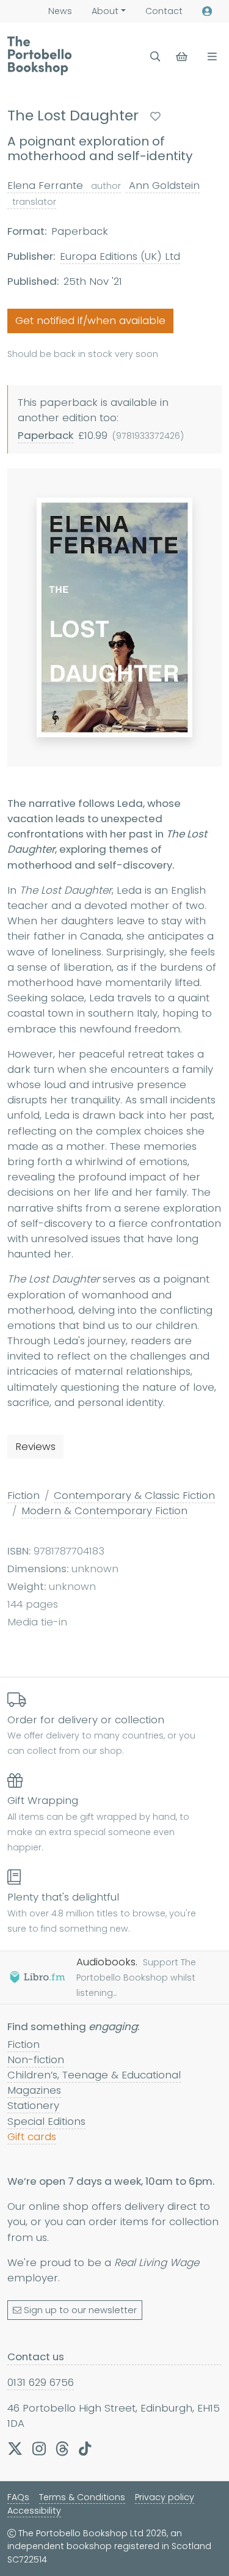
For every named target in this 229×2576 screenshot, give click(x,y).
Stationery (33, 2105)
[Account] (207, 11)
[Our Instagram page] (39, 2448)
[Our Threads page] (62, 2448)
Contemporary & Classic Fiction (134, 1495)
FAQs (18, 2497)
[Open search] (155, 57)
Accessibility (34, 2511)
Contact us (36, 2357)
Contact (164, 11)
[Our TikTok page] (85, 2448)
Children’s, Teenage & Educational (94, 2075)
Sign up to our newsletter (80, 2310)
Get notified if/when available (90, 320)
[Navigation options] (210, 57)
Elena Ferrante (64, 185)
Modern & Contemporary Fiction (104, 1511)
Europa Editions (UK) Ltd (120, 256)
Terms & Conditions (82, 2497)
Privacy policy (165, 2497)
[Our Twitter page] (15, 2448)
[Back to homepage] (39, 56)
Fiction (24, 1495)
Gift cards (32, 2136)
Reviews (35, 1446)
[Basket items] (183, 57)
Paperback (45, 435)
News (60, 11)
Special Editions (46, 2121)
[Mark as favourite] (155, 116)
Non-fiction (36, 2059)
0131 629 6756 (41, 2382)
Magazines (34, 2090)
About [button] (105, 11)
